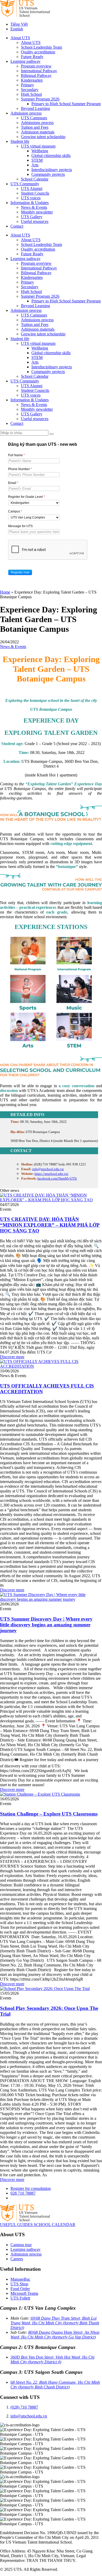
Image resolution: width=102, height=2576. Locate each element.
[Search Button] (52, 434)
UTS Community (25, 184)
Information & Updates (30, 203)
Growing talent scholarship (43, 137)
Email (13, 483)
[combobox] (34, 503)
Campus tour (21, 2245)
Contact (17, 226)
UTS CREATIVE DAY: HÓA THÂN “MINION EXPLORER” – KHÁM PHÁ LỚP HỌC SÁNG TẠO (50, 1225)
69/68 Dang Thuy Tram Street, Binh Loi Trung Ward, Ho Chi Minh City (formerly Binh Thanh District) (55, 2323)
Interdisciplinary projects (52, 170)
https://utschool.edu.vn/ (52, 1174)
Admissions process (37, 123)
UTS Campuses (34, 118)
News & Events (34, 207)
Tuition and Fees (35, 127)
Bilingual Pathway (36, 75)
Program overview (36, 66)
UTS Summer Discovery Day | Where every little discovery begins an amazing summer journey (46, 1625)
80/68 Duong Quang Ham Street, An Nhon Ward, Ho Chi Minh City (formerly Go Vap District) (55, 2335)
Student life (20, 141)
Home (5, 592)
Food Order (20, 2289)
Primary (27, 85)
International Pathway (39, 71)
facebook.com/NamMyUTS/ (57, 1178)
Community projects (48, 174)
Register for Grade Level (27, 497)
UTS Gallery (32, 217)
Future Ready (32, 57)
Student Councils (35, 193)
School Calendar (35, 179)
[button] (20, 572)
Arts (35, 165)
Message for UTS (20, 526)
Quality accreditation (38, 52)
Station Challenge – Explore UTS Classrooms (49, 1814)
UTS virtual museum (38, 146)
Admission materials (38, 132)
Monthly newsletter (37, 212)
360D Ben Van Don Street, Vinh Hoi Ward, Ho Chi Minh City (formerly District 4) (52, 2360)
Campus (15, 511)
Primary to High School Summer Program (66, 104)
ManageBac (20, 2279)
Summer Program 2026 (40, 99)
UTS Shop (19, 2284)
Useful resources (35, 221)
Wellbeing (40, 151)
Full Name (16, 455)
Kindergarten (32, 80)
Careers (17, 2259)
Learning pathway (25, 61)
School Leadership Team (41, 47)
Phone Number (20, 469)
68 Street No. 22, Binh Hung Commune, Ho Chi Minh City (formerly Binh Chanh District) (55, 2385)
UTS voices (31, 198)
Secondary (30, 90)
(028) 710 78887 (24, 2407)
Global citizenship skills (51, 156)
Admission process (26, 113)
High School (31, 94)
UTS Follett (20, 2298)
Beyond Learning (35, 108)
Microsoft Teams (24, 2293)
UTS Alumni (32, 188)
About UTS (20, 38)
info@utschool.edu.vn (48, 1169)
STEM (37, 160)
